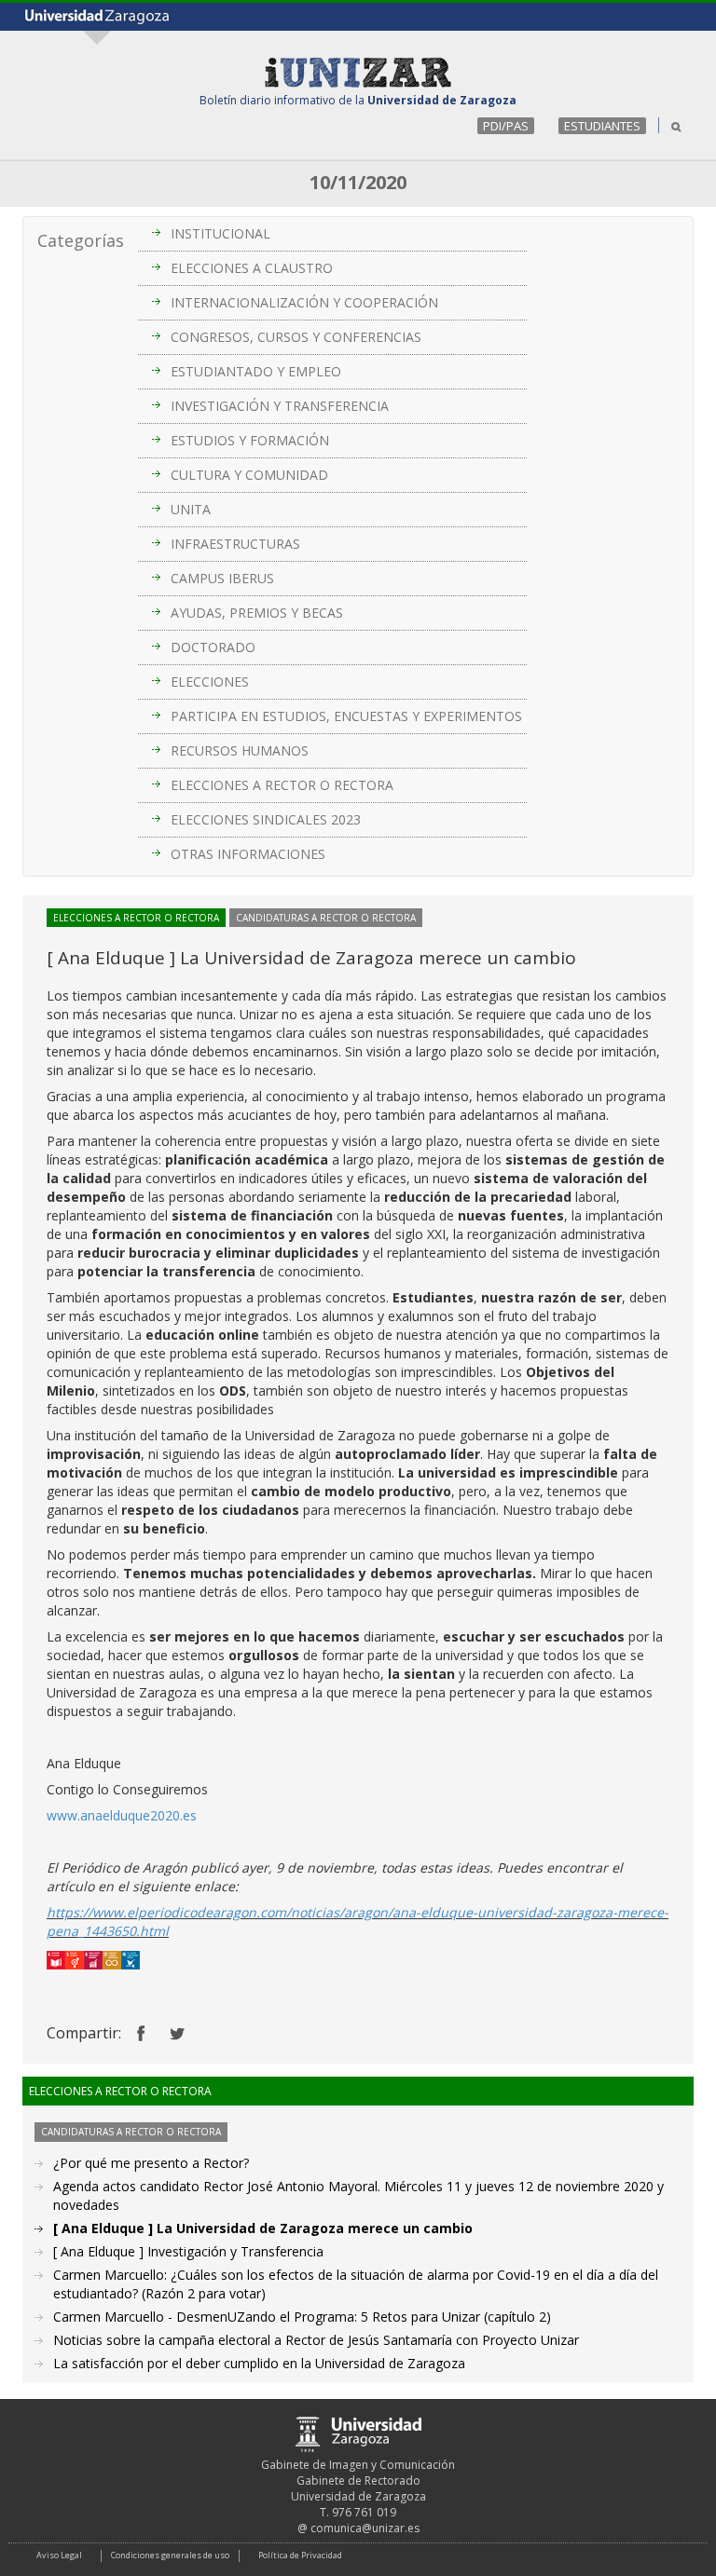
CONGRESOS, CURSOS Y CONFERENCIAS (296, 337)
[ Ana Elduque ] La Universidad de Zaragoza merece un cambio (263, 2228)
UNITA (191, 509)
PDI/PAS (506, 126)
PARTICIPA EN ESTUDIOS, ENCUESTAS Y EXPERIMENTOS (346, 716)
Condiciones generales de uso (170, 2555)
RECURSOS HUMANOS (240, 750)
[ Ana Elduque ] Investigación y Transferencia (188, 2251)
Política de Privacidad (300, 2555)
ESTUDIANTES (602, 126)
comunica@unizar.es (365, 2528)
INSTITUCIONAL (220, 233)
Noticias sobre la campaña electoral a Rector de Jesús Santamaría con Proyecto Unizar (316, 2340)
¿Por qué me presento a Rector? (151, 2163)
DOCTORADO (213, 647)
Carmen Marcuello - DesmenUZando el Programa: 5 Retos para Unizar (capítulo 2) (302, 2317)
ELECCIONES (210, 681)
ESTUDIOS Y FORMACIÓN (250, 440)
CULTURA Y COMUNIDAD (249, 475)
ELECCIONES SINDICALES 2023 (266, 819)
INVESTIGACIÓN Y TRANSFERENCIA (280, 406)
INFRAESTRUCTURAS (235, 544)
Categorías (81, 240)
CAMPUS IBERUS (222, 578)
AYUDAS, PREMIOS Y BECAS (257, 613)
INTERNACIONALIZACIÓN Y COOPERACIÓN (304, 302)
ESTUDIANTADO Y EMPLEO (256, 371)
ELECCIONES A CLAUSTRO (252, 268)
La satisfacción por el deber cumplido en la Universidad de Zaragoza (259, 2363)
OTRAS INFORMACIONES (248, 854)
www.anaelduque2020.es (122, 1815)
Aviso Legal (59, 2555)
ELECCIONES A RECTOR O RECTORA (282, 785)
